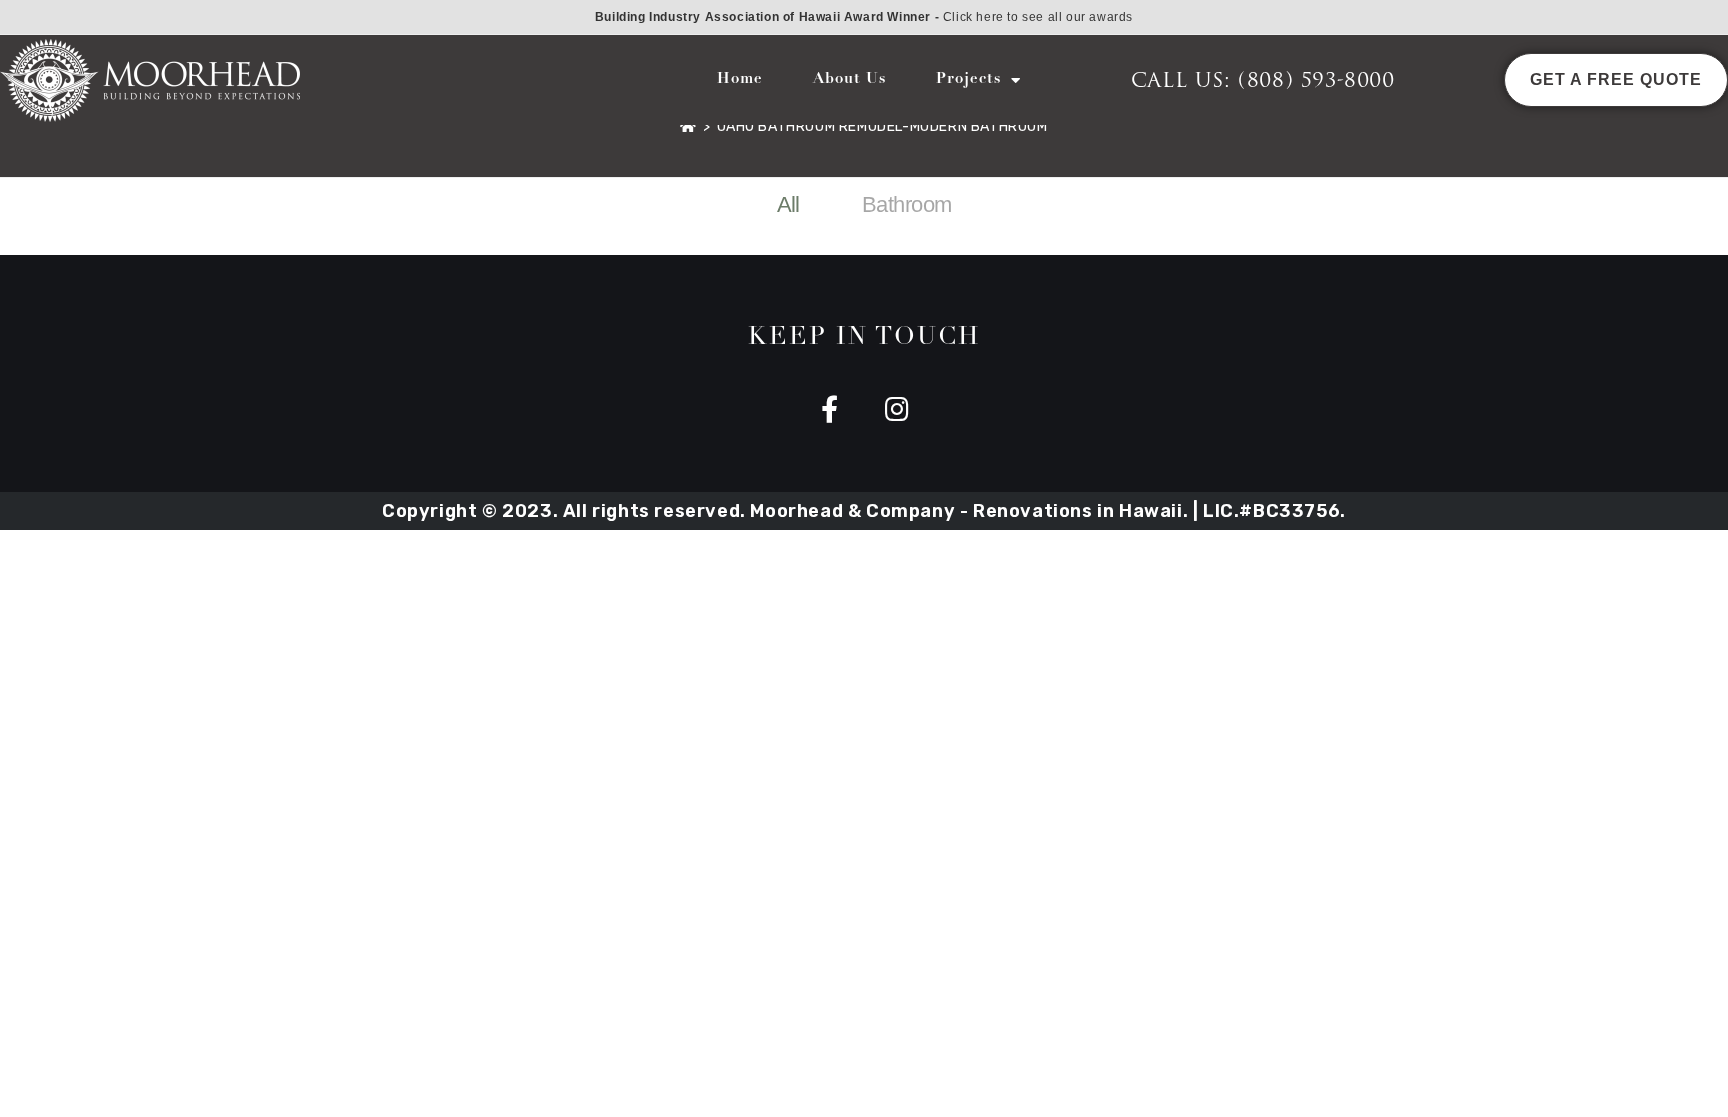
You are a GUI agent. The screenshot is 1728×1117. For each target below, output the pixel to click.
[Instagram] (897, 408)
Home (740, 79)
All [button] (788, 204)
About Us (849, 79)
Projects (968, 79)
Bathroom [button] (907, 204)
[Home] (688, 126)
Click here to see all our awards (1038, 17)
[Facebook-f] (830, 408)
